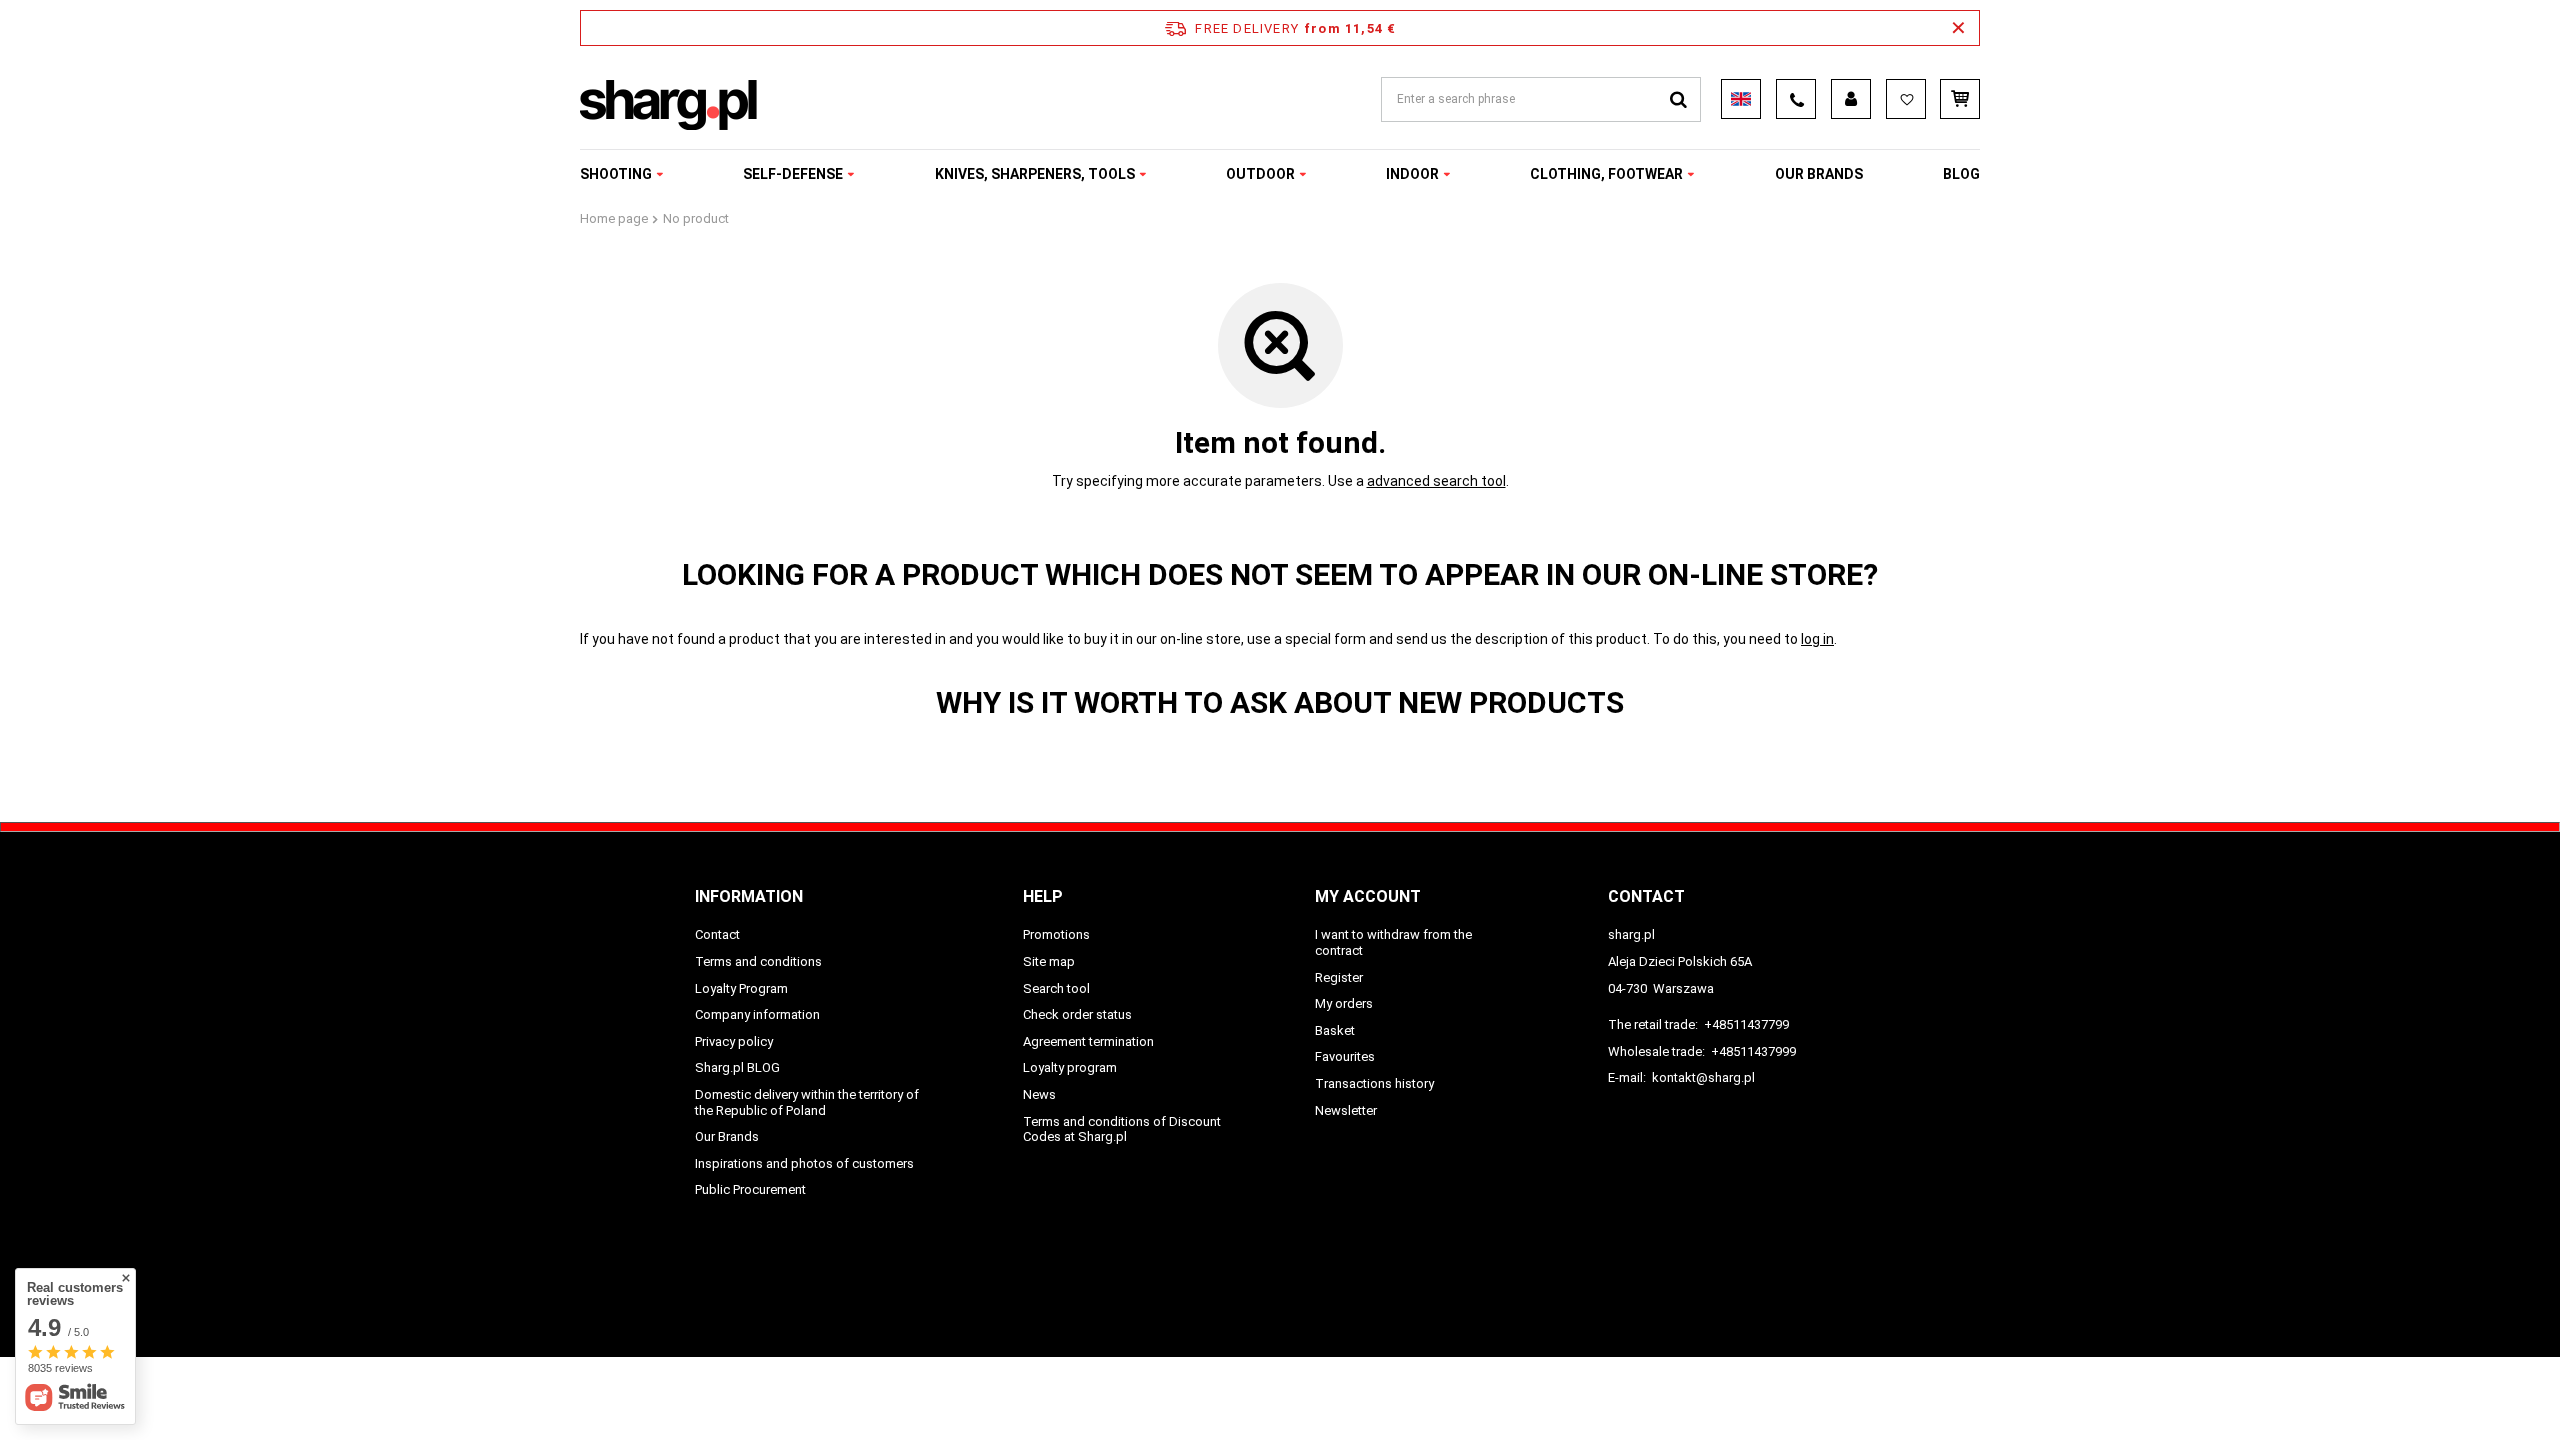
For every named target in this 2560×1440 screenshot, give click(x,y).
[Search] (1678, 99)
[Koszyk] (1960, 99)
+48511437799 (1746, 1024)
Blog (1961, 174)
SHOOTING (616, 174)
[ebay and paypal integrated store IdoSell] (1853, 1305)
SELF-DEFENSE (793, 174)
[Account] (1851, 99)
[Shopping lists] (1906, 99)
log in (1817, 639)
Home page (614, 218)
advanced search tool (1436, 481)
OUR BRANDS (1819, 174)
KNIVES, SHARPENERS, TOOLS (1035, 174)
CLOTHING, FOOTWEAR (1606, 174)
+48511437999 (1753, 1051)
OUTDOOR (1260, 174)
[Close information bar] (1958, 28)
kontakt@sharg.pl (1703, 1077)
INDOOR (1412, 174)
